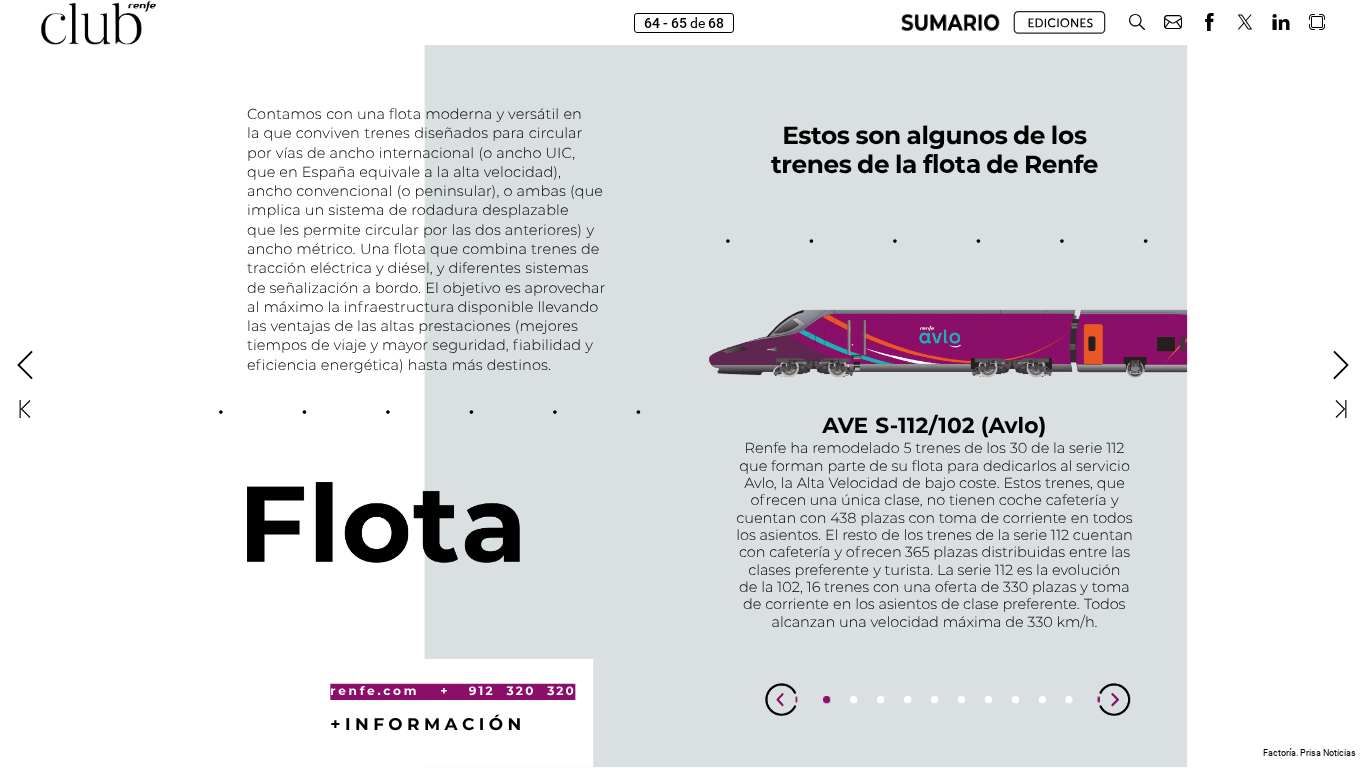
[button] (950, 22)
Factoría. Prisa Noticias (1309, 753)
